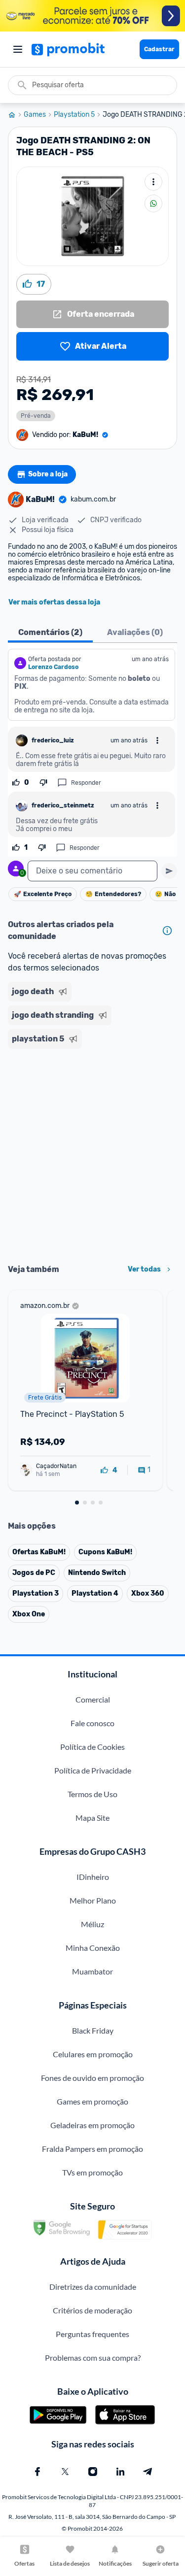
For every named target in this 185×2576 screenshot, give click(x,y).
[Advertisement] (92, 1153)
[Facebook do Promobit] (37, 2472)
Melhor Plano (93, 1900)
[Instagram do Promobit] (93, 2472)
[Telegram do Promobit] (148, 2472)
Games (35, 115)
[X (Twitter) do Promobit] (65, 2472)
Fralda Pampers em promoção (92, 2149)
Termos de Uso (92, 1794)
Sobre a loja (48, 474)
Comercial (93, 1699)
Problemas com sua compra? (93, 2358)
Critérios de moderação (92, 2310)
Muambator (92, 1971)
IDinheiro (93, 1877)
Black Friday (93, 2030)
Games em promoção (92, 2101)
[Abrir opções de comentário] (157, 740)
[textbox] (92, 871)
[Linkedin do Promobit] (120, 2472)
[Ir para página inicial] (16, 115)
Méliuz (92, 1924)
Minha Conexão (93, 1948)
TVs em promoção (92, 2172)
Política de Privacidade (93, 1770)
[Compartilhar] (153, 203)
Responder (86, 783)
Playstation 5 (74, 115)
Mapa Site (92, 1818)
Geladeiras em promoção (92, 2125)
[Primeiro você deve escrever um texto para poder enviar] (169, 871)
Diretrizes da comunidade (93, 2287)
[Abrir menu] (18, 49)
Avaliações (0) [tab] (135, 632)
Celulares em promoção (93, 2054)
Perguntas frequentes (92, 2334)
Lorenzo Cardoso (53, 667)
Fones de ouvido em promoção (92, 2078)
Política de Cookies (92, 1747)
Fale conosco (92, 1723)
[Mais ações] (153, 182)
